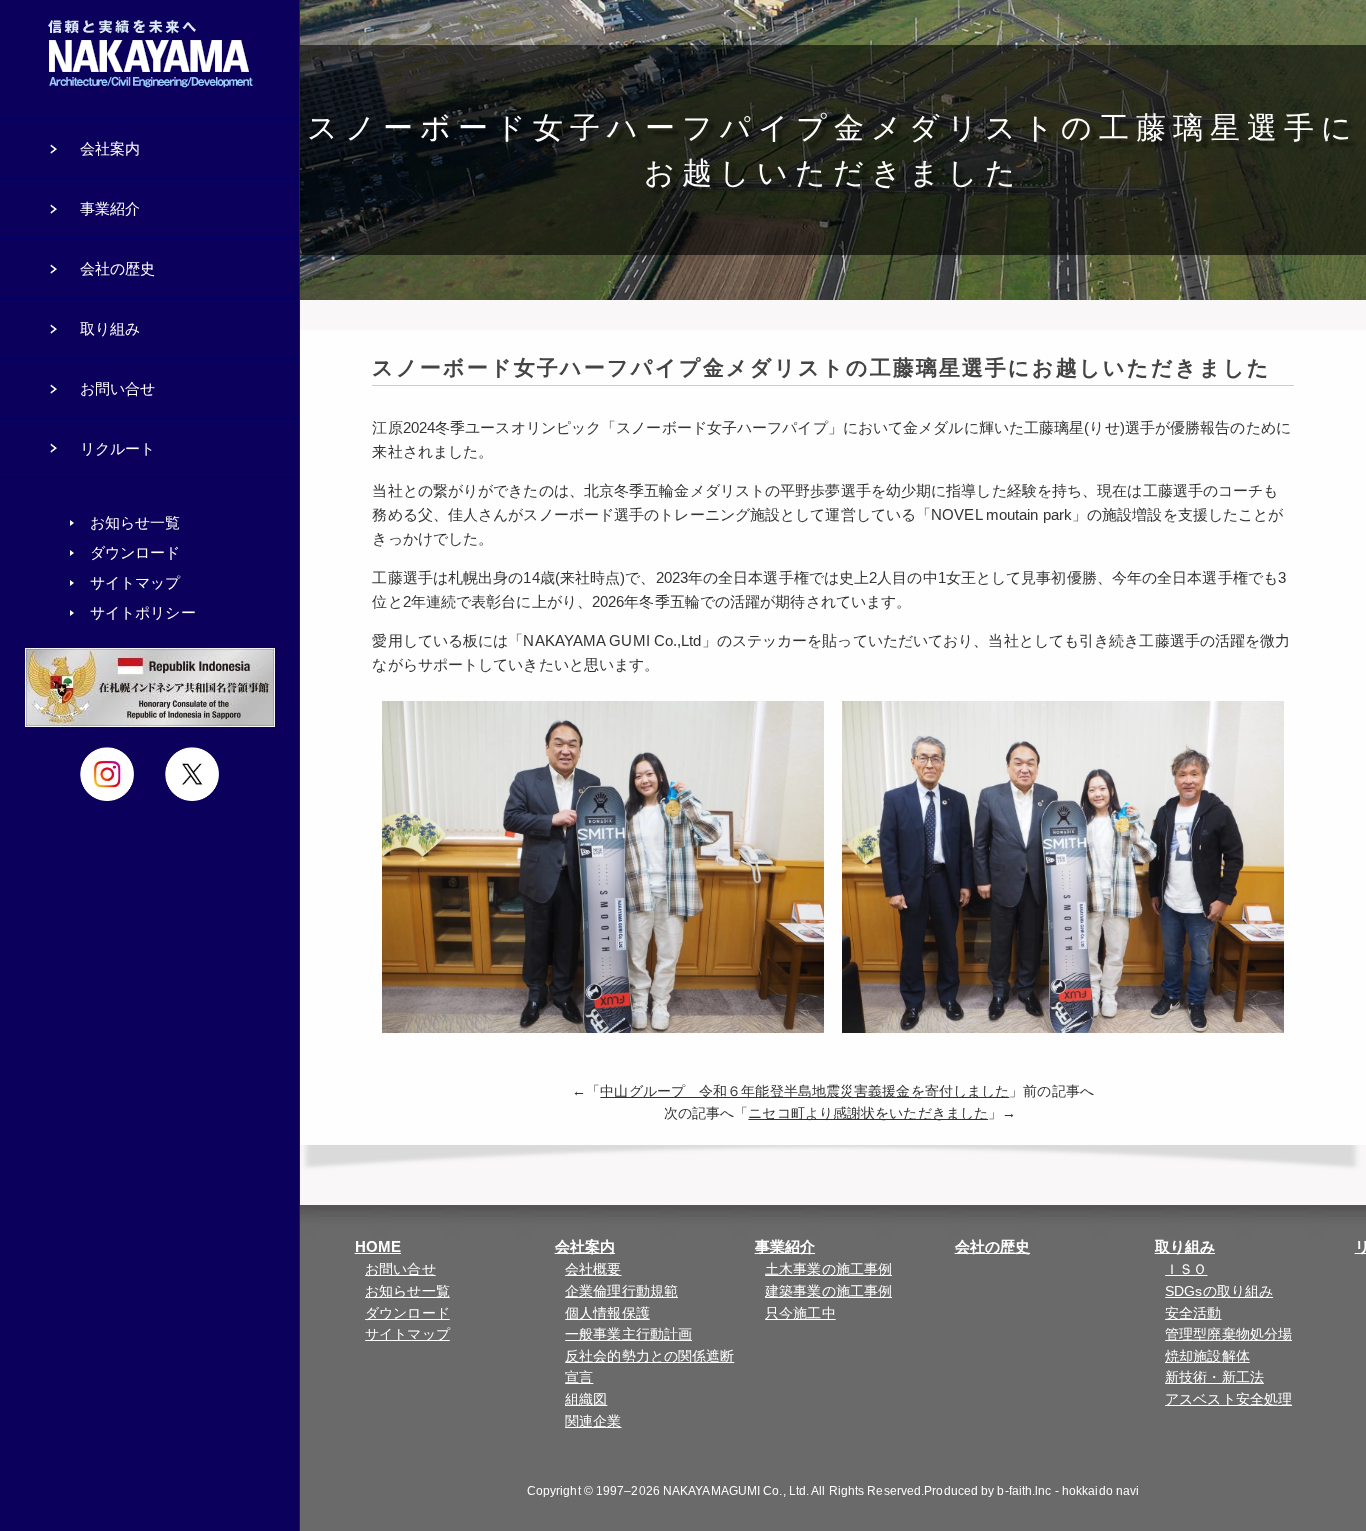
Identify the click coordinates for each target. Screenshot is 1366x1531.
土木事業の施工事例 (828, 1269)
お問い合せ (400, 1269)
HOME (378, 1246)
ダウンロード (407, 1313)
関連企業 (593, 1421)
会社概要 (593, 1269)
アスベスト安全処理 (1228, 1399)
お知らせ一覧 (407, 1291)
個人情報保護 (607, 1313)
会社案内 (585, 1246)
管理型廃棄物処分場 (1228, 1334)
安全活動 (1193, 1313)
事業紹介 (785, 1246)
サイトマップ (407, 1334)
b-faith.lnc (1024, 1491)
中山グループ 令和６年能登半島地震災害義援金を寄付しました (804, 1091)
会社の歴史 (993, 1246)
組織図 (586, 1399)
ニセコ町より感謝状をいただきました (868, 1113)
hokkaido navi (1100, 1491)
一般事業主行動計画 (628, 1334)
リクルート (118, 448)
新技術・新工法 (1214, 1377)
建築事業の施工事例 (828, 1291)
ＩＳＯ (1186, 1269)
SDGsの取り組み (1219, 1291)
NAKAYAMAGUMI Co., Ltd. (736, 1491)
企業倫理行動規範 (621, 1291)
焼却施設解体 (1207, 1356)
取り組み (1185, 1246)
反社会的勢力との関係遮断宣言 (649, 1367)
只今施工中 (800, 1313)
